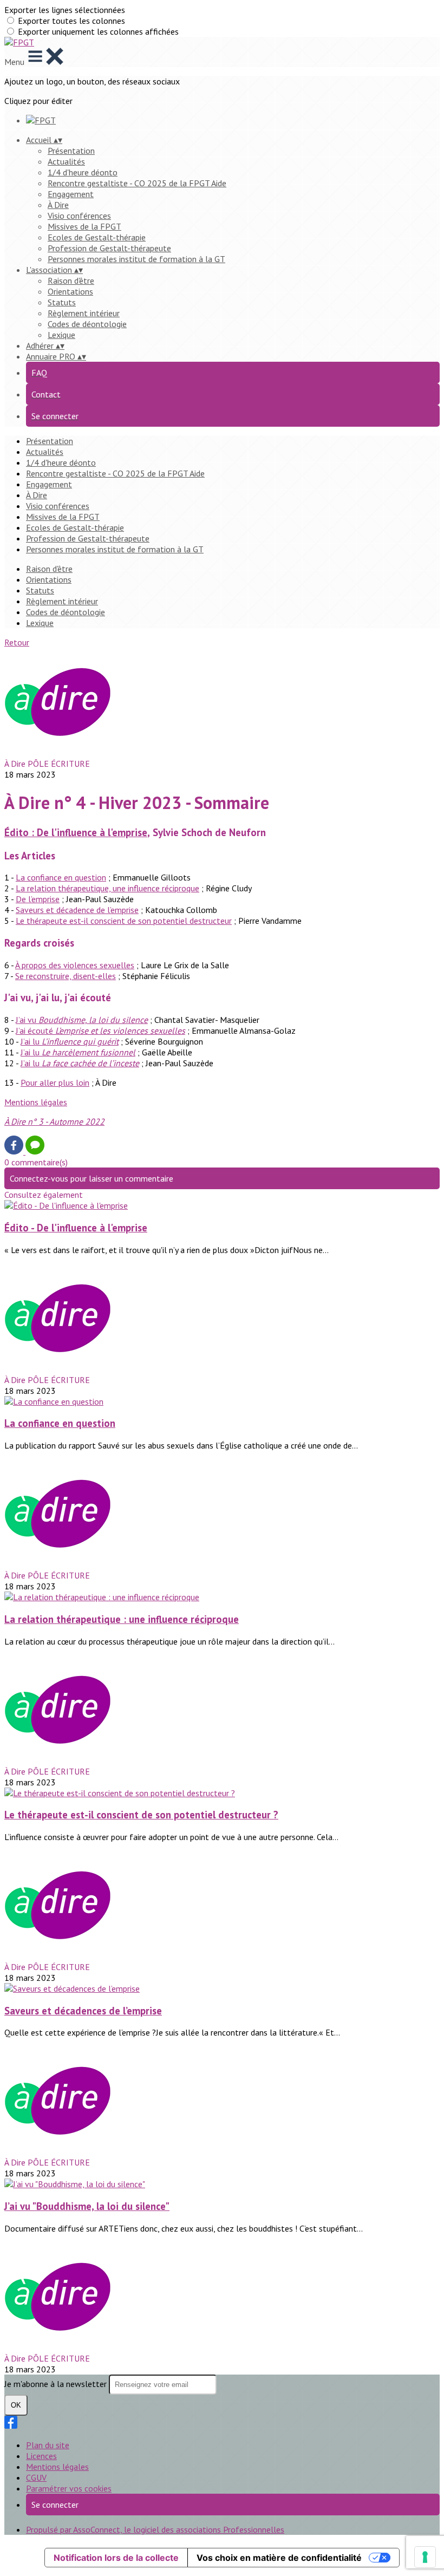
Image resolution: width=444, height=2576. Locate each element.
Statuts (62, 302)
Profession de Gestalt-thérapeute (109, 248)
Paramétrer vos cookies (69, 2488)
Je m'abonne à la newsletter (57, 2384)
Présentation (71, 151)
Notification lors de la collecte (116, 2558)
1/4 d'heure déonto (83, 172)
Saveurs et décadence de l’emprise (77, 910)
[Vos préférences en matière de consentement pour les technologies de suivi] (425, 2557)
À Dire (58, 205)
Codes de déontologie (87, 324)
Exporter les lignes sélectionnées (65, 10)
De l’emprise (38, 899)
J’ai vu (82, 1020)
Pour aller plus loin (55, 1082)
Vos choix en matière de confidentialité (279, 2558)
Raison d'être (71, 281)
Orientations (70, 291)
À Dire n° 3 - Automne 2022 (54, 1121)
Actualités (66, 161)
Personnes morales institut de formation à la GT (136, 259)
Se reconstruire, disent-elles (66, 976)
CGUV (36, 2477)
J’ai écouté (100, 1031)
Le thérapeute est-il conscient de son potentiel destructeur (124, 921)
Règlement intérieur (84, 313)
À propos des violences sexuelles (75, 965)
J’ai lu (70, 1041)
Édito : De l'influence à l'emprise (76, 832)
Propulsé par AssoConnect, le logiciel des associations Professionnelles (155, 2529)
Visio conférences (79, 216)
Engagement (71, 194)
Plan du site (48, 2445)
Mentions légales (36, 1102)
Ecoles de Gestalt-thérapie (97, 237)
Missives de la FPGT (84, 226)
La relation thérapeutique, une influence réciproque (107, 888)
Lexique (61, 335)
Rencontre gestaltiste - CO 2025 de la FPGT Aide (137, 183)
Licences (41, 2456)
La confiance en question (61, 877)
